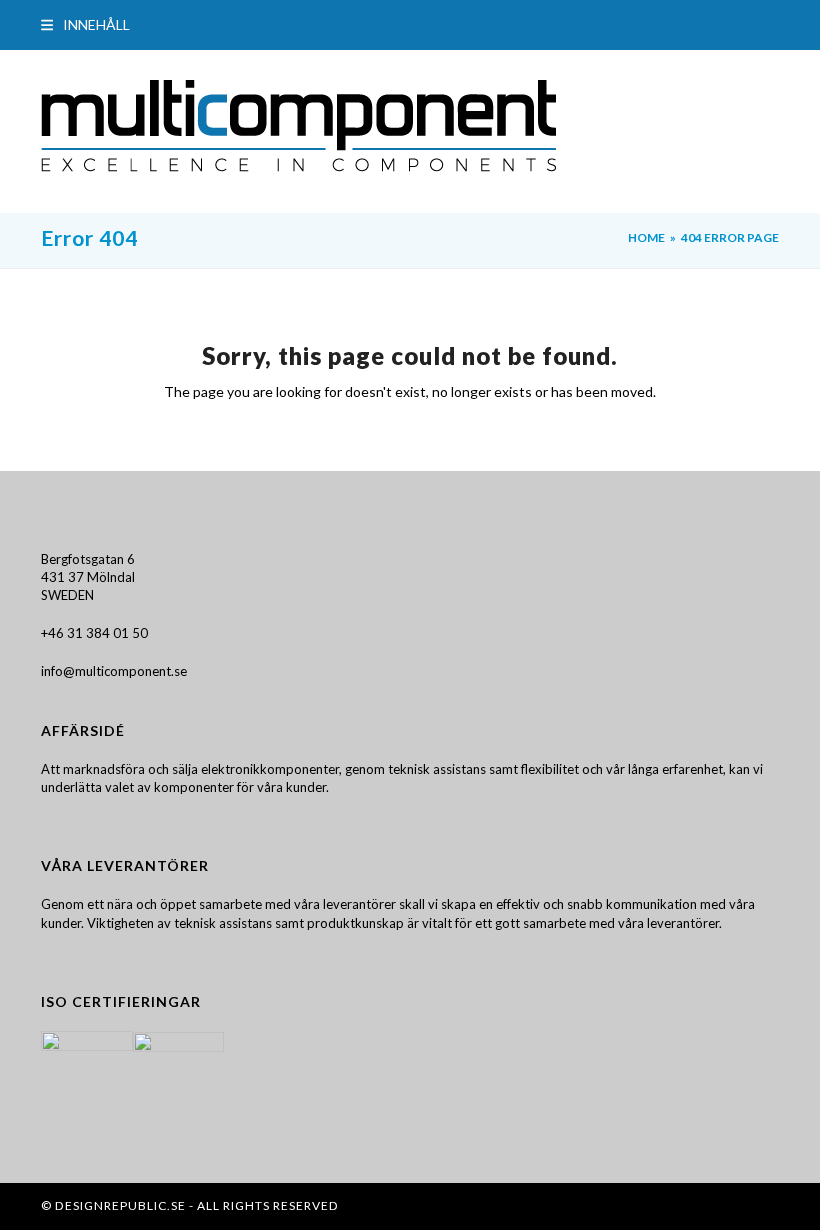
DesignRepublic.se (120, 1205)
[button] (85, 24)
